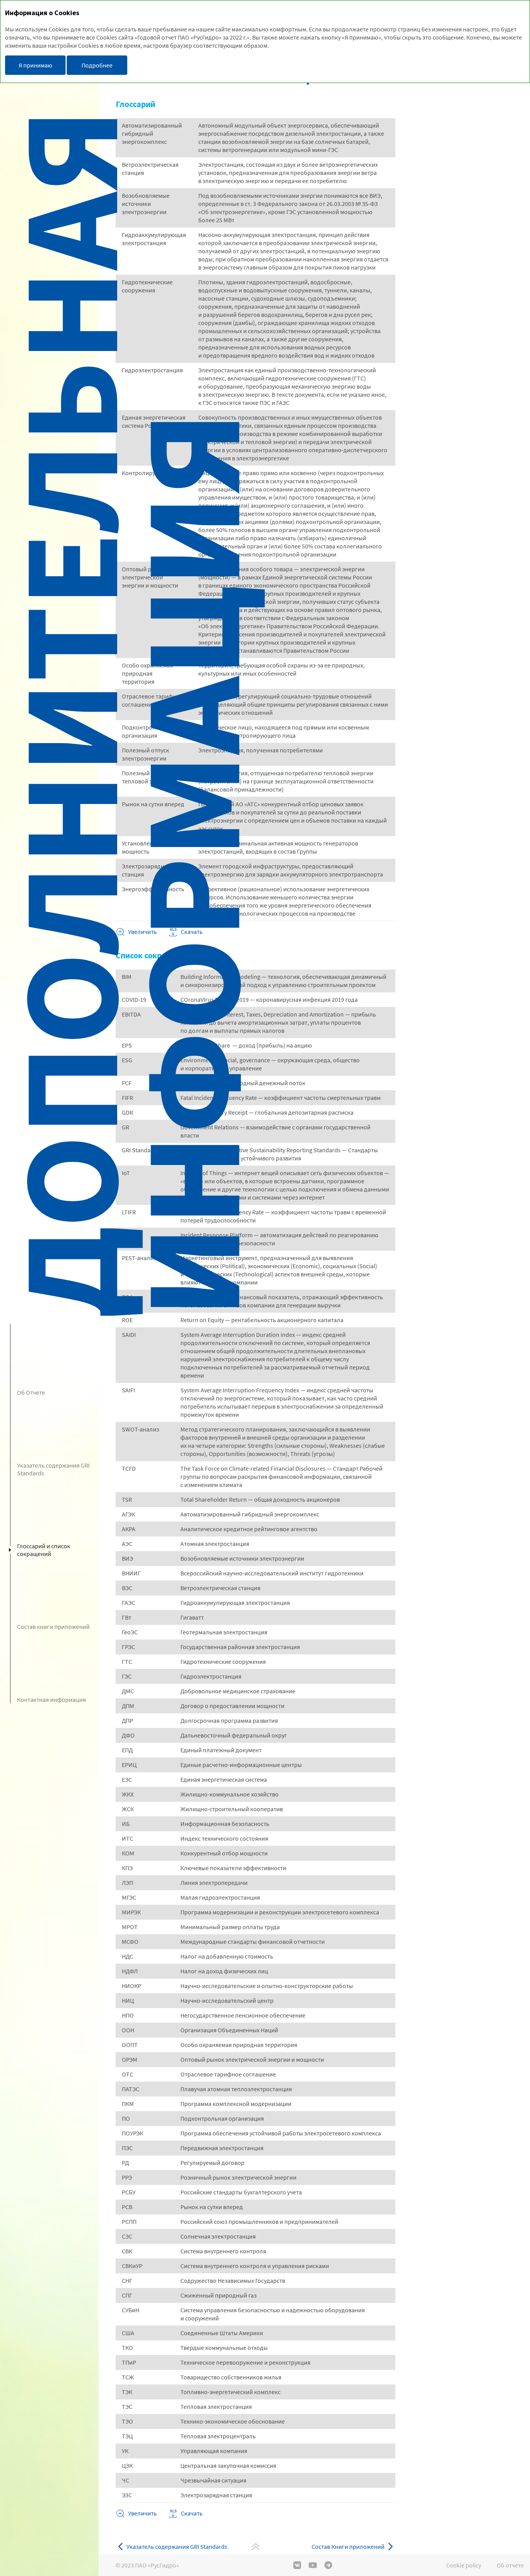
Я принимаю (36, 65)
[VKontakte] (297, 2565)
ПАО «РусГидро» (157, 2565)
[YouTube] (313, 2565)
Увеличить (142, 932)
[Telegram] (328, 2565)
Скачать (192, 2513)
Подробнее (97, 65)
